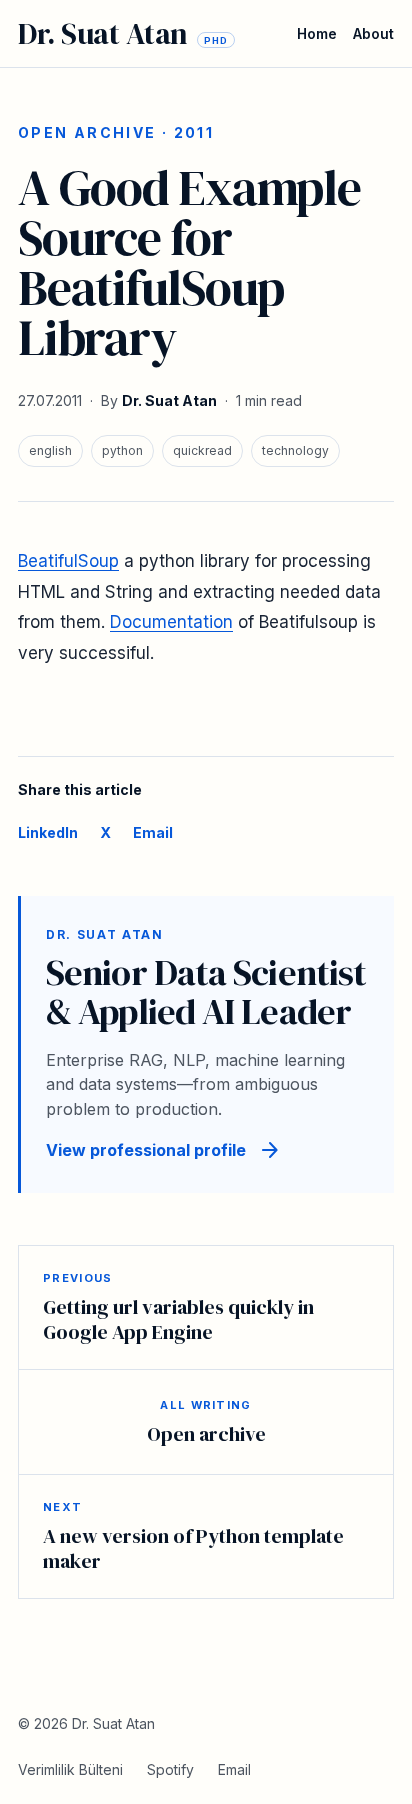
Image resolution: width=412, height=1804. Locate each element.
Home (317, 33)
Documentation (171, 622)
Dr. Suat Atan (169, 400)
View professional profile (164, 1150)
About (373, 33)
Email (153, 832)
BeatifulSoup (68, 561)
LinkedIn (48, 832)
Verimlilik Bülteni (70, 1769)
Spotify (170, 1769)
